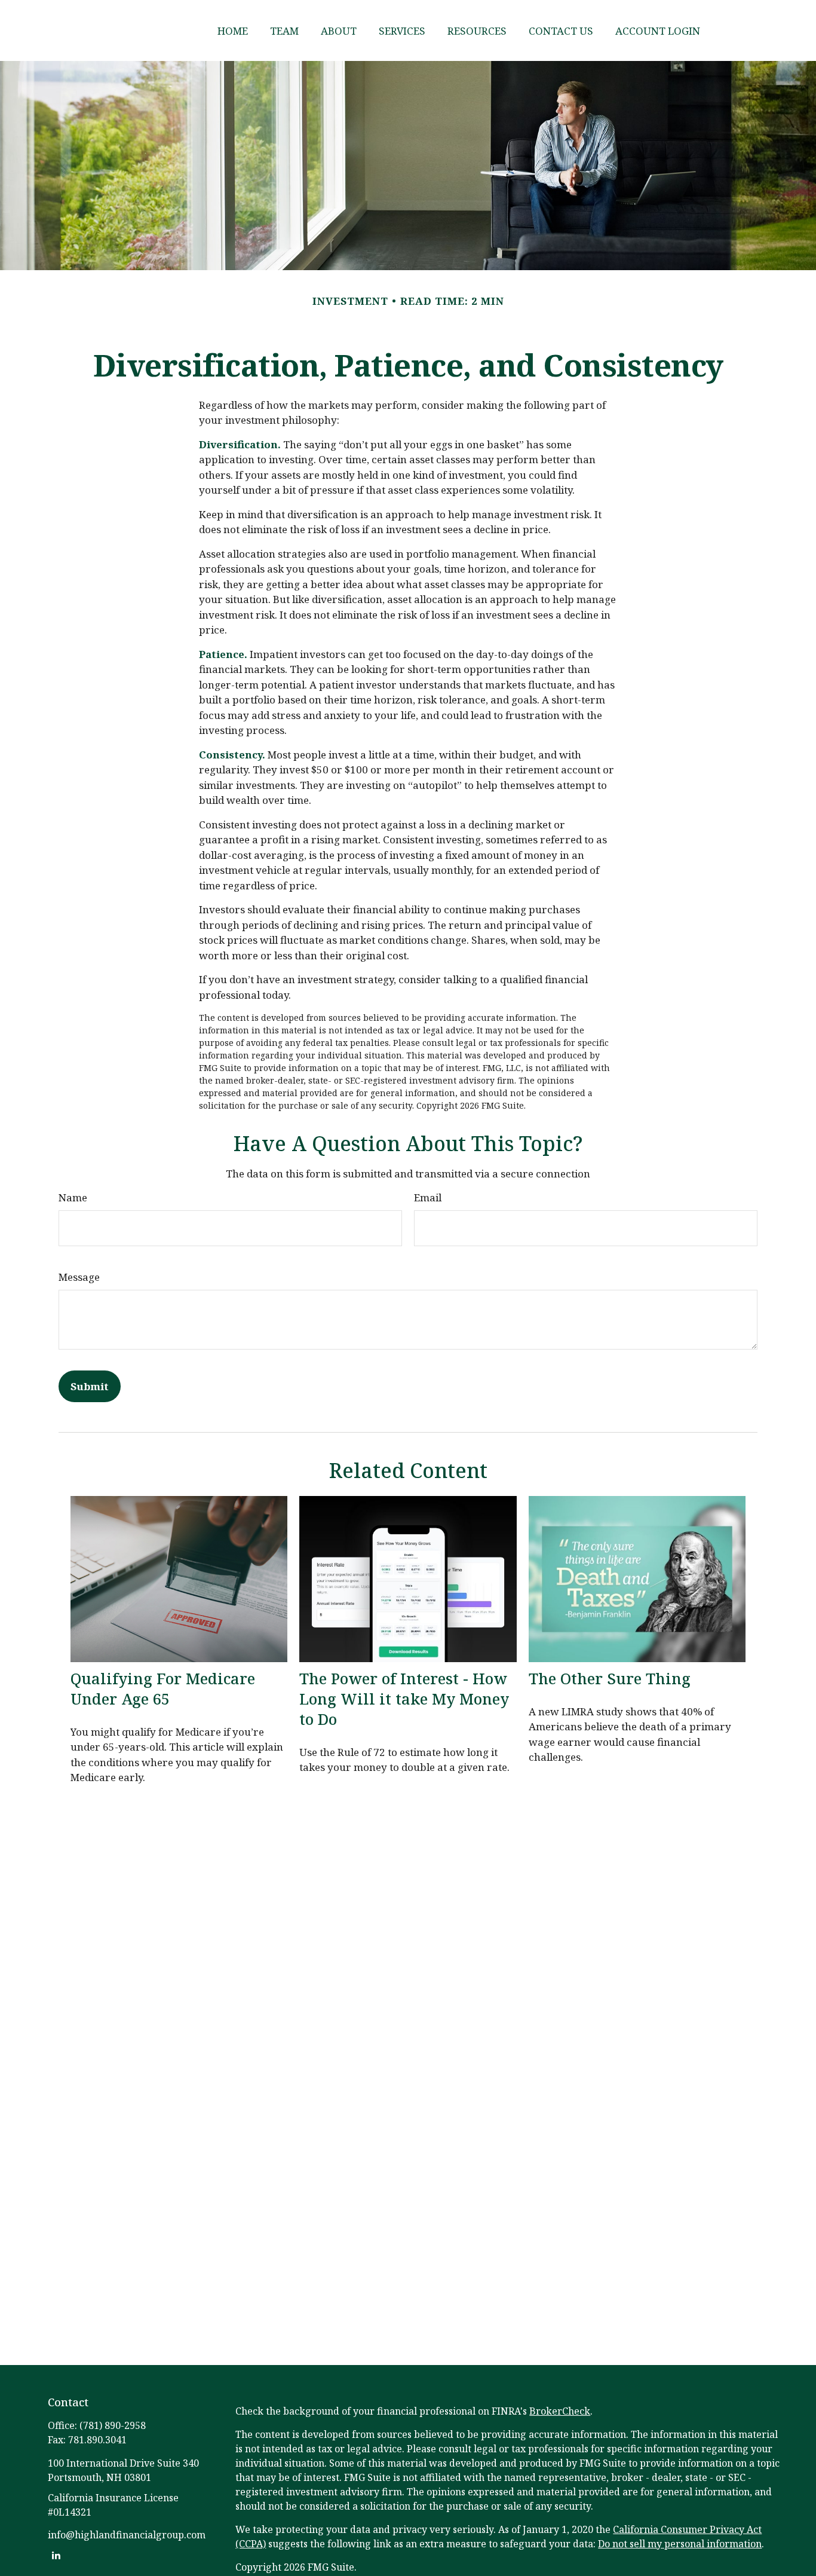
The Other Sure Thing (610, 1678)
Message (79, 1277)
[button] (233, 30)
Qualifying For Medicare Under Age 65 (163, 1688)
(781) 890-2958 (113, 2425)
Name (73, 1197)
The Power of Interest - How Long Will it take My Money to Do (404, 1699)
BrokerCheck (560, 2411)
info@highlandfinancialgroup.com (127, 2535)
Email (428, 1197)
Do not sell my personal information (680, 2544)
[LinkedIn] (56, 2555)
